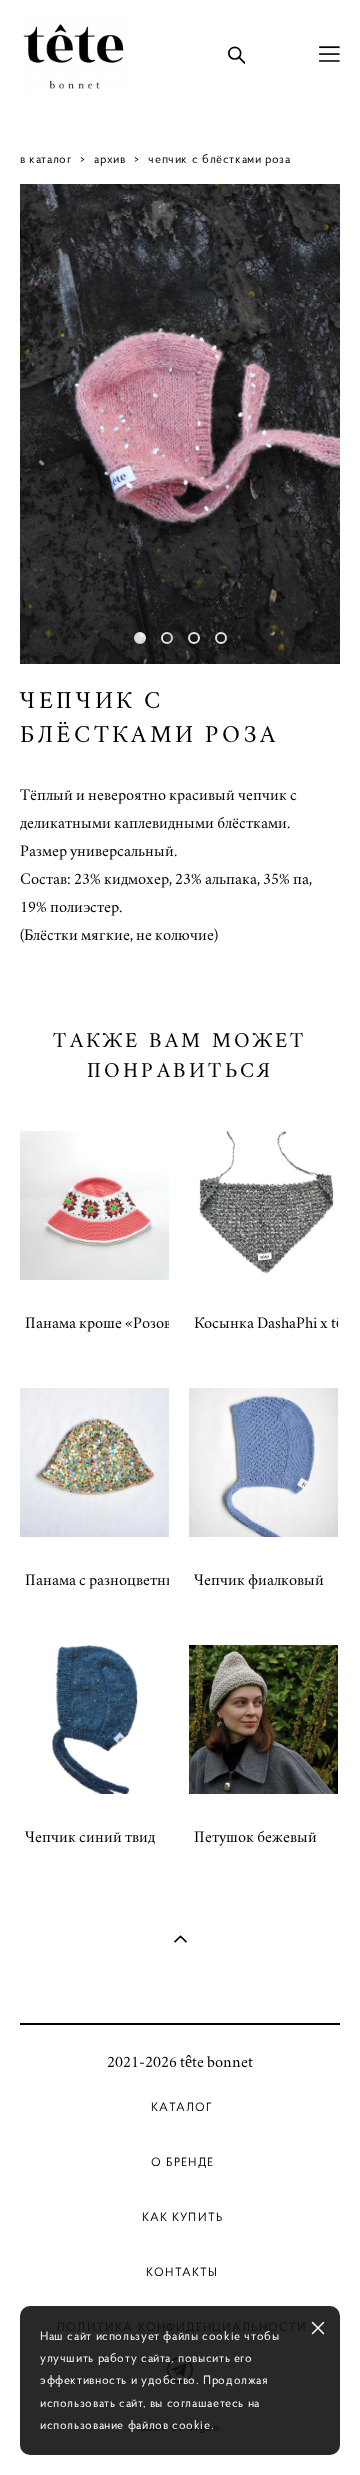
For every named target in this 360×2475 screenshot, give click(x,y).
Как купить (183, 2217)
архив (109, 158)
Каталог (182, 2107)
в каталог (46, 158)
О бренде (182, 2162)
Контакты (182, 2272)
